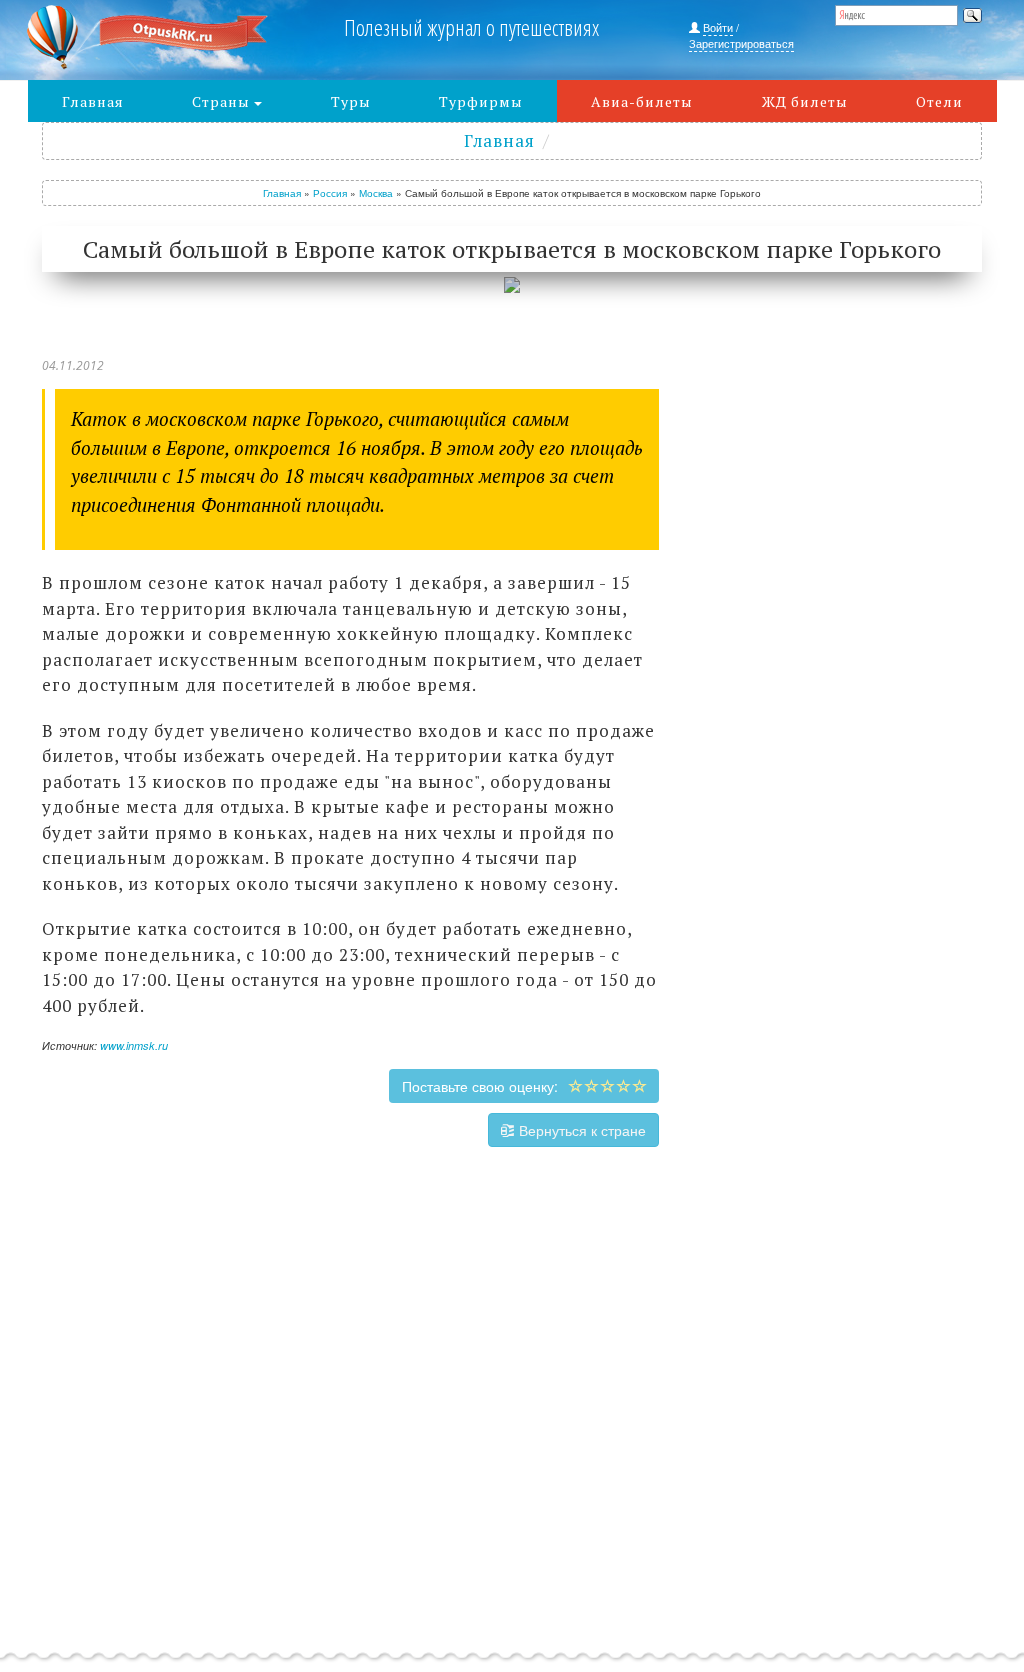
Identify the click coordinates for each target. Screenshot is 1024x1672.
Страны (223, 101)
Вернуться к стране (580, 1130)
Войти (718, 27)
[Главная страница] (148, 37)
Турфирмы (481, 101)
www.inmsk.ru (134, 1045)
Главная (93, 101)
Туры (351, 101)
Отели (939, 101)
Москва (376, 193)
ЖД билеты (805, 101)
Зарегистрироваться (741, 43)
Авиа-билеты (642, 101)
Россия (330, 193)
